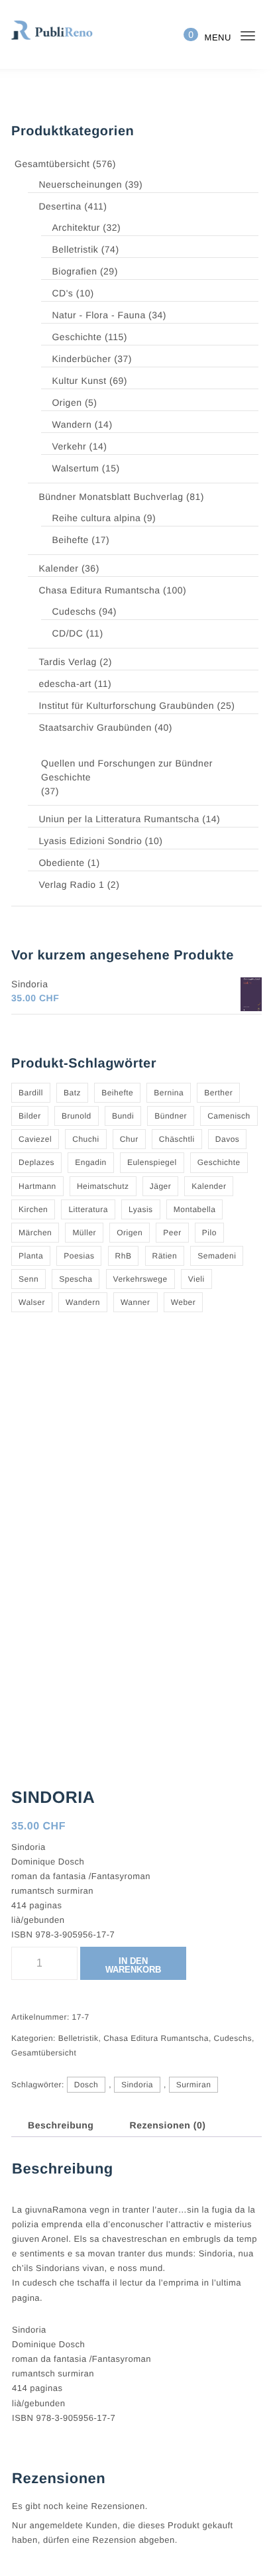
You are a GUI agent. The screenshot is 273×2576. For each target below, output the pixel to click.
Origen (67, 402)
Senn (28, 1279)
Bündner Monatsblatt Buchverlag (111, 497)
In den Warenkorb (133, 1965)
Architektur (76, 227)
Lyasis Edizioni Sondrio (90, 841)
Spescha (76, 1279)
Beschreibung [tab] (61, 2125)
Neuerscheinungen (80, 184)
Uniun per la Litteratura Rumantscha (119, 819)
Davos (228, 1139)
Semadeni (217, 1256)
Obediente (61, 863)
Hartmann (37, 1186)
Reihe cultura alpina (96, 518)
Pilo (209, 1233)
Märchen (35, 1233)
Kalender (58, 568)
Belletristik (75, 249)
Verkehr (69, 446)
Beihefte (70, 540)
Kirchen (33, 1209)
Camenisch (229, 1116)
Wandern (72, 424)
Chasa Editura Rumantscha (99, 590)
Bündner (171, 1116)
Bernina (169, 1093)
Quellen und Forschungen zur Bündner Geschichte (127, 770)
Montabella (195, 1209)
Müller (84, 1233)
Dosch (86, 2085)
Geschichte (77, 337)
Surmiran (194, 2085)
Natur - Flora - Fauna (98, 315)
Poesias (79, 1256)
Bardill (31, 1093)
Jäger (161, 1186)
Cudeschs (74, 611)
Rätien (165, 1256)
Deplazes (36, 1162)
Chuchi (85, 1139)
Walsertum (75, 468)
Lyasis (141, 1209)
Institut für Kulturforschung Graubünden (126, 705)
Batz (72, 1093)
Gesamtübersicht (52, 164)
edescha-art (65, 684)
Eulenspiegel (152, 1162)
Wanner (136, 1302)
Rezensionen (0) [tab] (168, 2125)
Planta (31, 1256)
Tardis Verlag (67, 662)
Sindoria (137, 2085)
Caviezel (35, 1139)
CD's (62, 293)
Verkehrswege (140, 1279)
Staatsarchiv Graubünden (95, 727)
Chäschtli (177, 1139)
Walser (32, 1302)
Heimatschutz (103, 1186)
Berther (218, 1093)
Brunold (77, 1116)
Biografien (74, 271)
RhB (124, 1256)
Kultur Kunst (79, 381)
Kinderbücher (81, 359)
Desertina (60, 206)
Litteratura (88, 1209)
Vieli (196, 1279)
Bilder (30, 1116)
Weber (184, 1302)
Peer (172, 1233)
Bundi (123, 1116)
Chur (129, 1139)
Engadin (91, 1162)
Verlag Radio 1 (71, 885)
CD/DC (67, 633)
